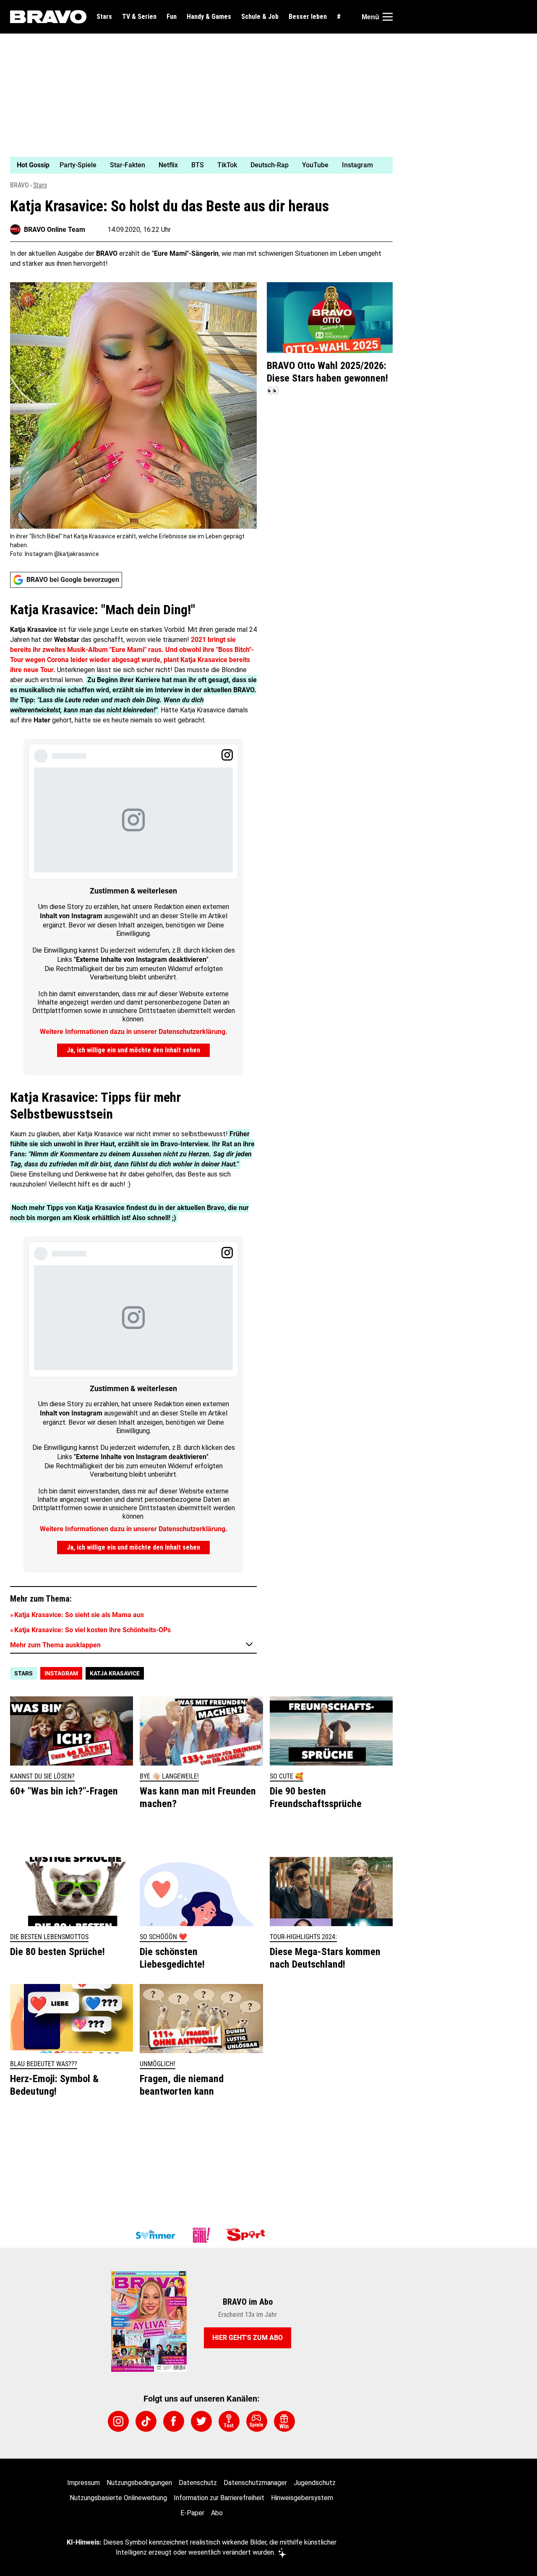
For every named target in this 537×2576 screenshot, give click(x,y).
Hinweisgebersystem (302, 2498)
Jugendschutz (315, 2483)
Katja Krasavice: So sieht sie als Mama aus (79, 1615)
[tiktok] (146, 2421)
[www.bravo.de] (48, 17)
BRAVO (20, 185)
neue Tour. (39, 670)
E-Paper (192, 2513)
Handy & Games (209, 17)
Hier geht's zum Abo (248, 2338)
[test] (229, 2421)
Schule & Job (260, 17)
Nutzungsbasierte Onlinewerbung (118, 2498)
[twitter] (201, 2421)
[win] (284, 2421)
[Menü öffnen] (388, 17)
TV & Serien (139, 17)
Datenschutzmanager (255, 2483)
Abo (217, 2513)
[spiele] (257, 2421)
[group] (196, 165)
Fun (172, 17)
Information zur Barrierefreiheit (219, 2498)
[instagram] (118, 2421)
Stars (104, 17)
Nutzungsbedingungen (139, 2483)
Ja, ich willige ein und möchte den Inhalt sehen (133, 1050)
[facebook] (174, 2421)
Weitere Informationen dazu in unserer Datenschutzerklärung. (134, 1032)
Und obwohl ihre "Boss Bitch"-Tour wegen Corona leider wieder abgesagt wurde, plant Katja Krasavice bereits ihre (132, 660)
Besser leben (308, 17)
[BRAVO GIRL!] (201, 2235)
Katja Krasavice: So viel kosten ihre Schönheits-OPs (93, 1630)
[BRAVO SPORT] (248, 2235)
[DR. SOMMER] (155, 2235)
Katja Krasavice (115, 1673)
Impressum (83, 2483)
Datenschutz (198, 2483)
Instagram (61, 1673)
